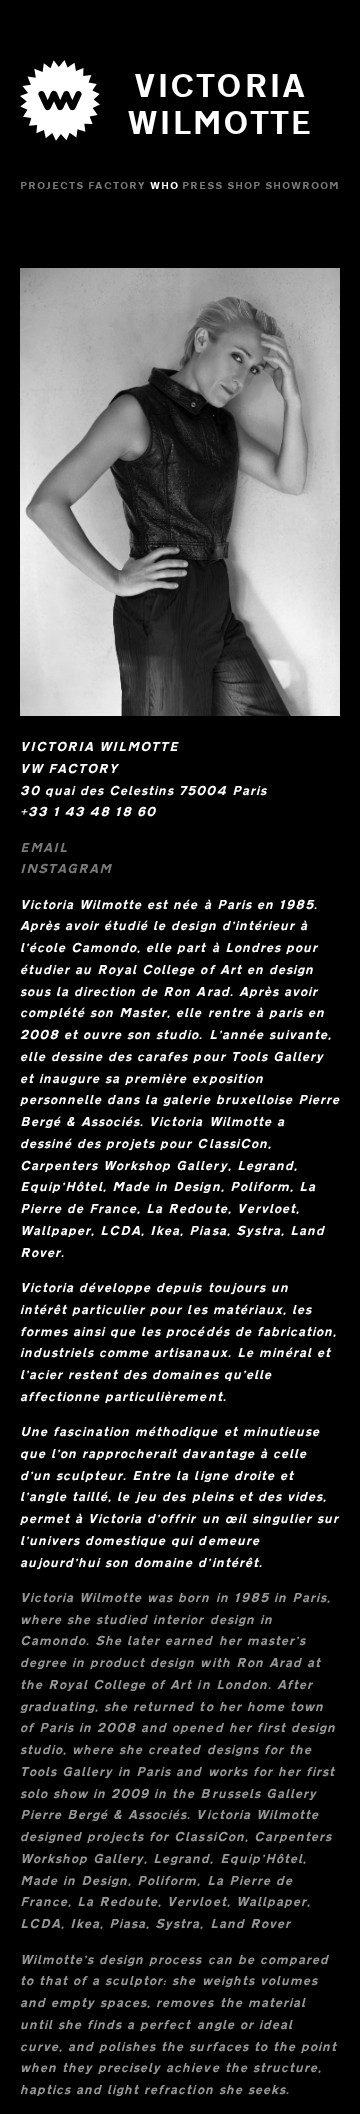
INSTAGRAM (66, 868)
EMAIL (44, 847)
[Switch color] (60, 146)
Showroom (302, 185)
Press (202, 185)
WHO (164, 185)
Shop (244, 185)
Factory (117, 185)
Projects (52, 185)
